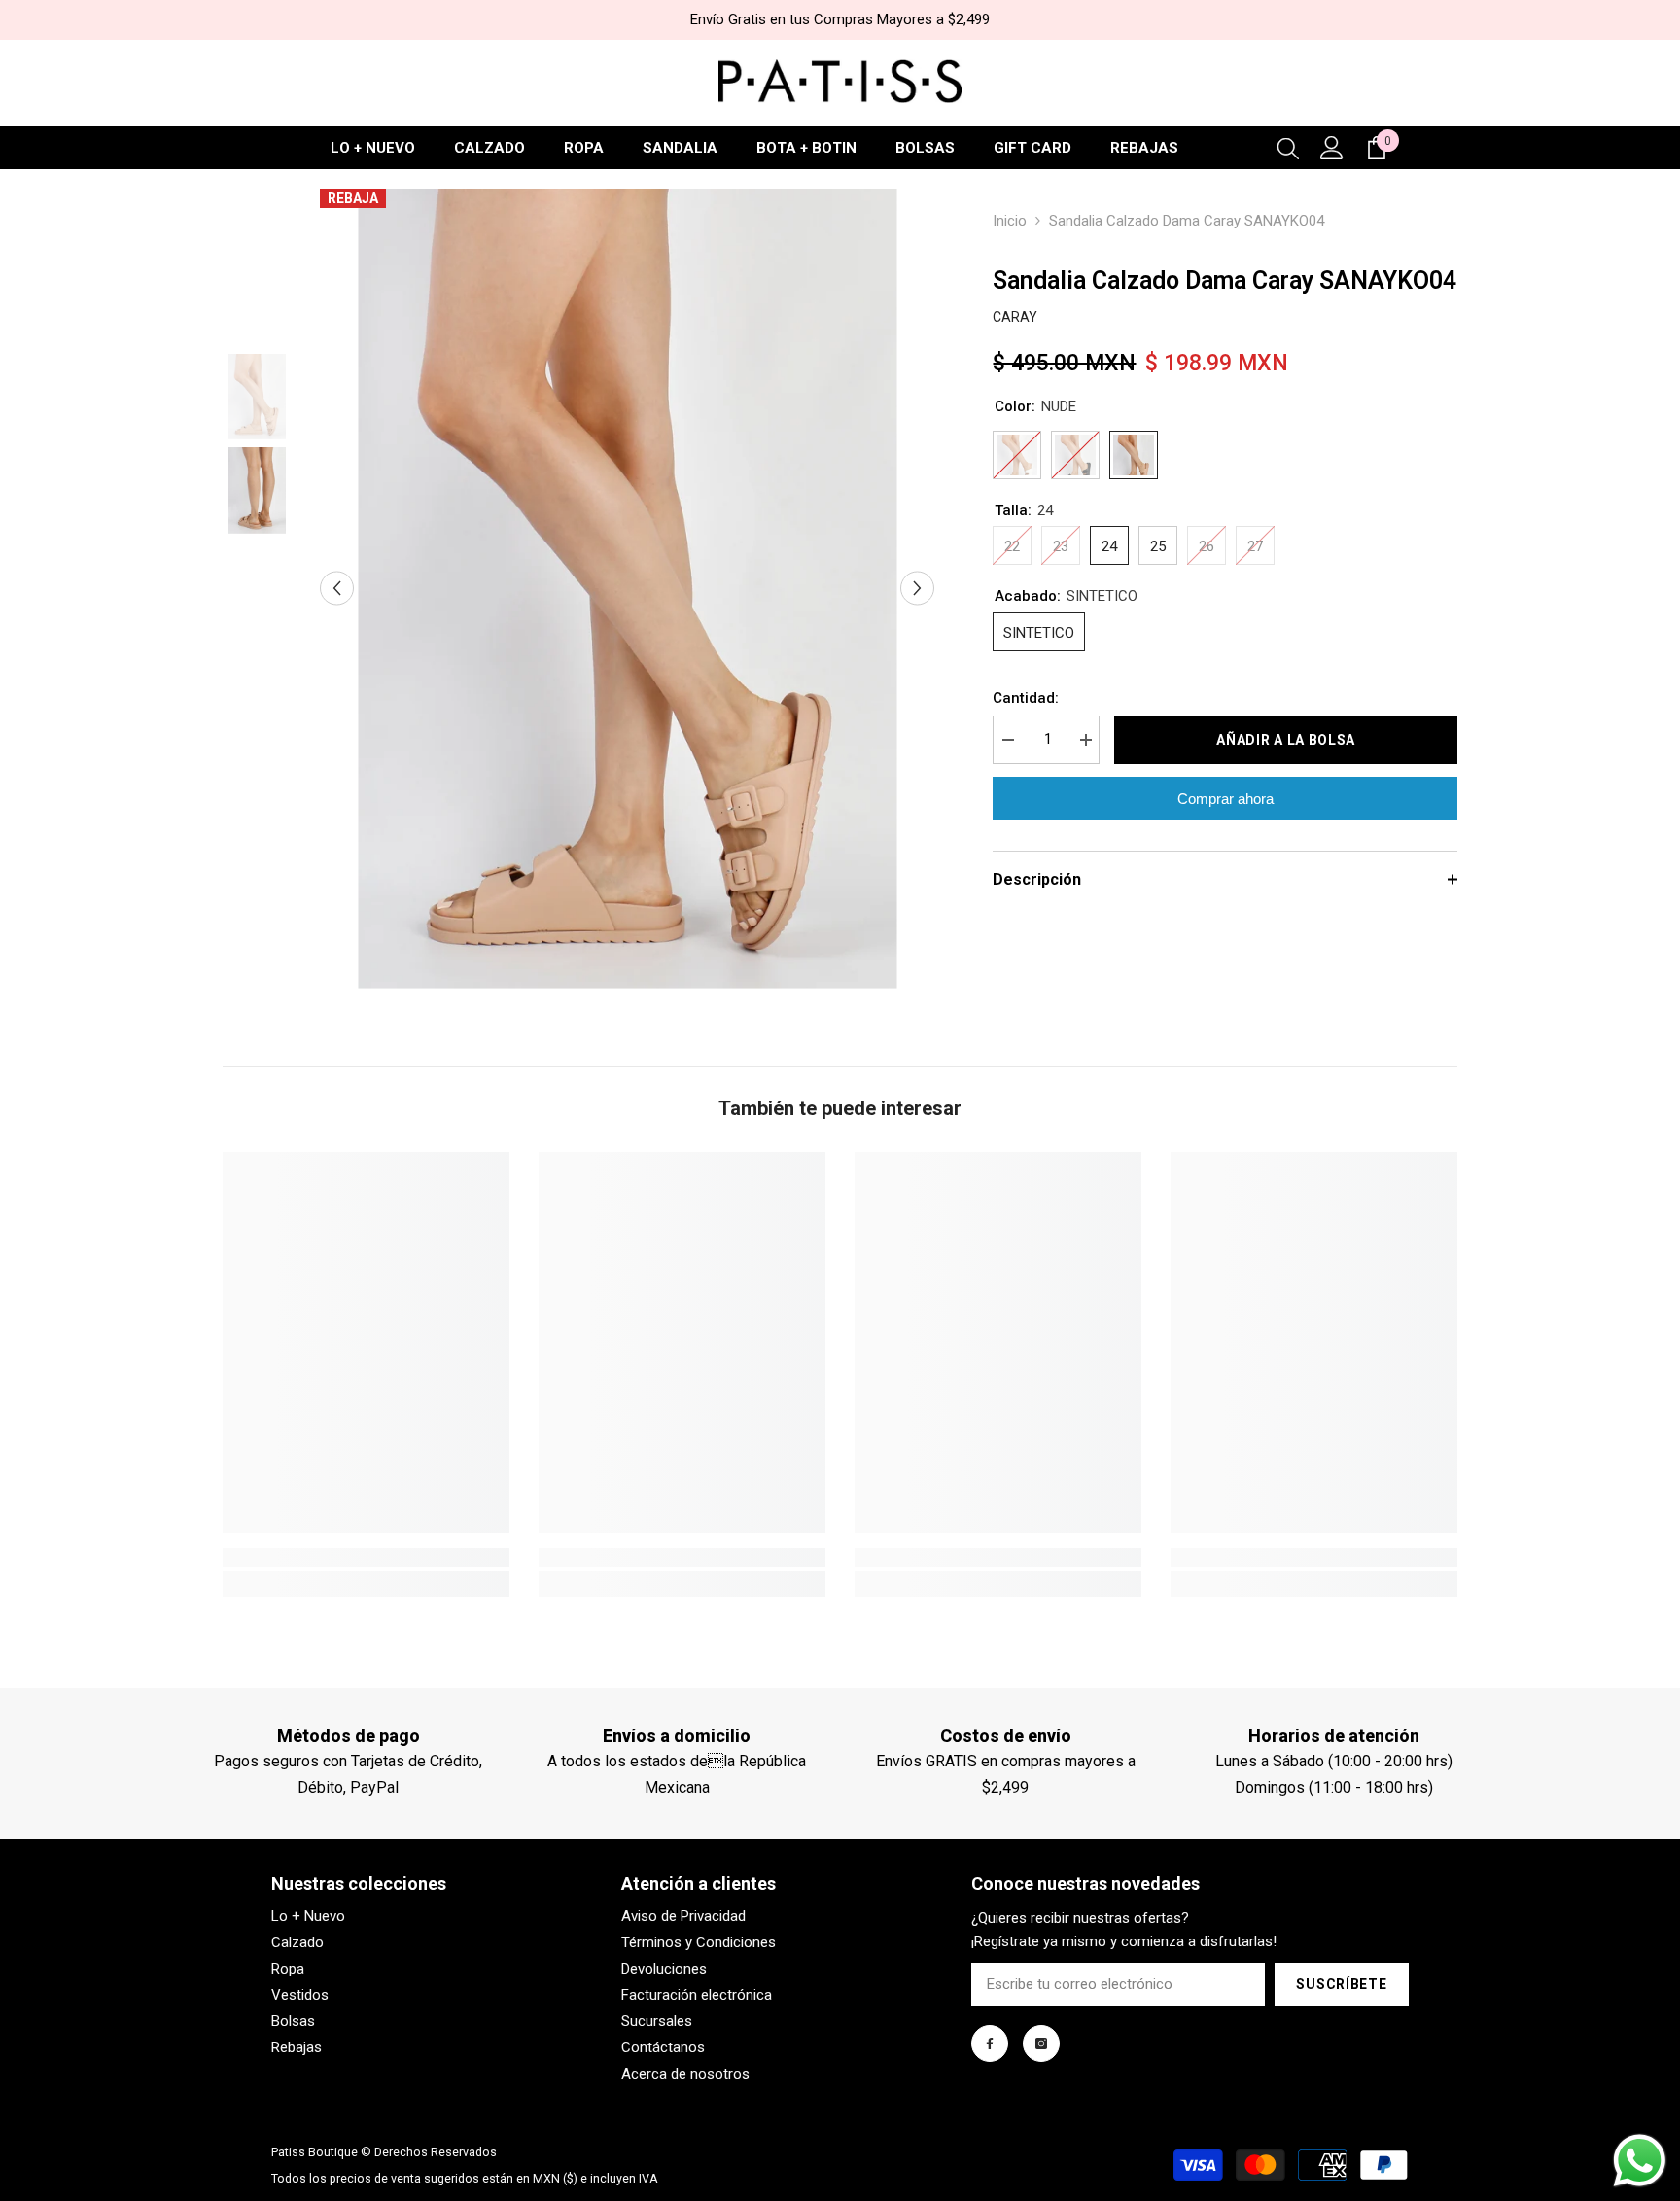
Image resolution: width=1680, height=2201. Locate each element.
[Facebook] (990, 2044)
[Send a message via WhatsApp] (1640, 2161)
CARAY (1015, 317)
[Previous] (337, 589)
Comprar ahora (1225, 799)
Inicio (1010, 221)
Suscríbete (1341, 1984)
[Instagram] (1041, 2044)
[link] (366, 1557)
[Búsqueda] (1288, 148)
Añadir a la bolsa (1286, 740)
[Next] (917, 589)
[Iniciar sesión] (1332, 148)
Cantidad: (1026, 698)
